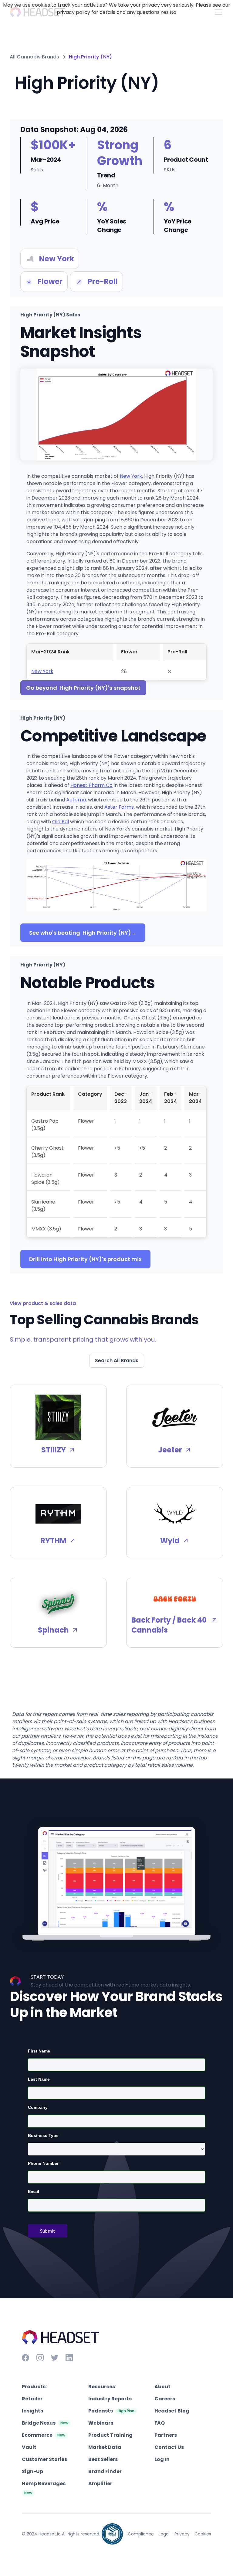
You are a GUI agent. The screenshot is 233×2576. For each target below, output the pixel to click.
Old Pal (61, 822)
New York (131, 476)
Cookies (203, 2534)
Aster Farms (119, 807)
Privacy (182, 2534)
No (173, 12)
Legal (164, 2534)
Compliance (141, 2534)
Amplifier (100, 2484)
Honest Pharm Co (91, 785)
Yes (165, 12)
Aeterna (76, 800)
